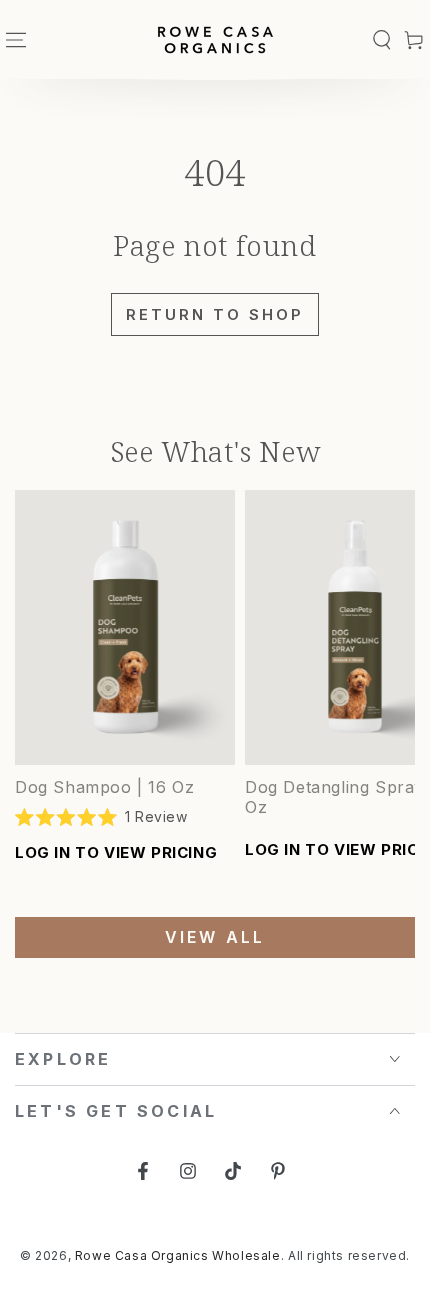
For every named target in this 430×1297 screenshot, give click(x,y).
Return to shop (215, 314)
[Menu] (16, 40)
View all (215, 937)
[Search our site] (382, 40)
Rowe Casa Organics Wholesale (178, 1255)
